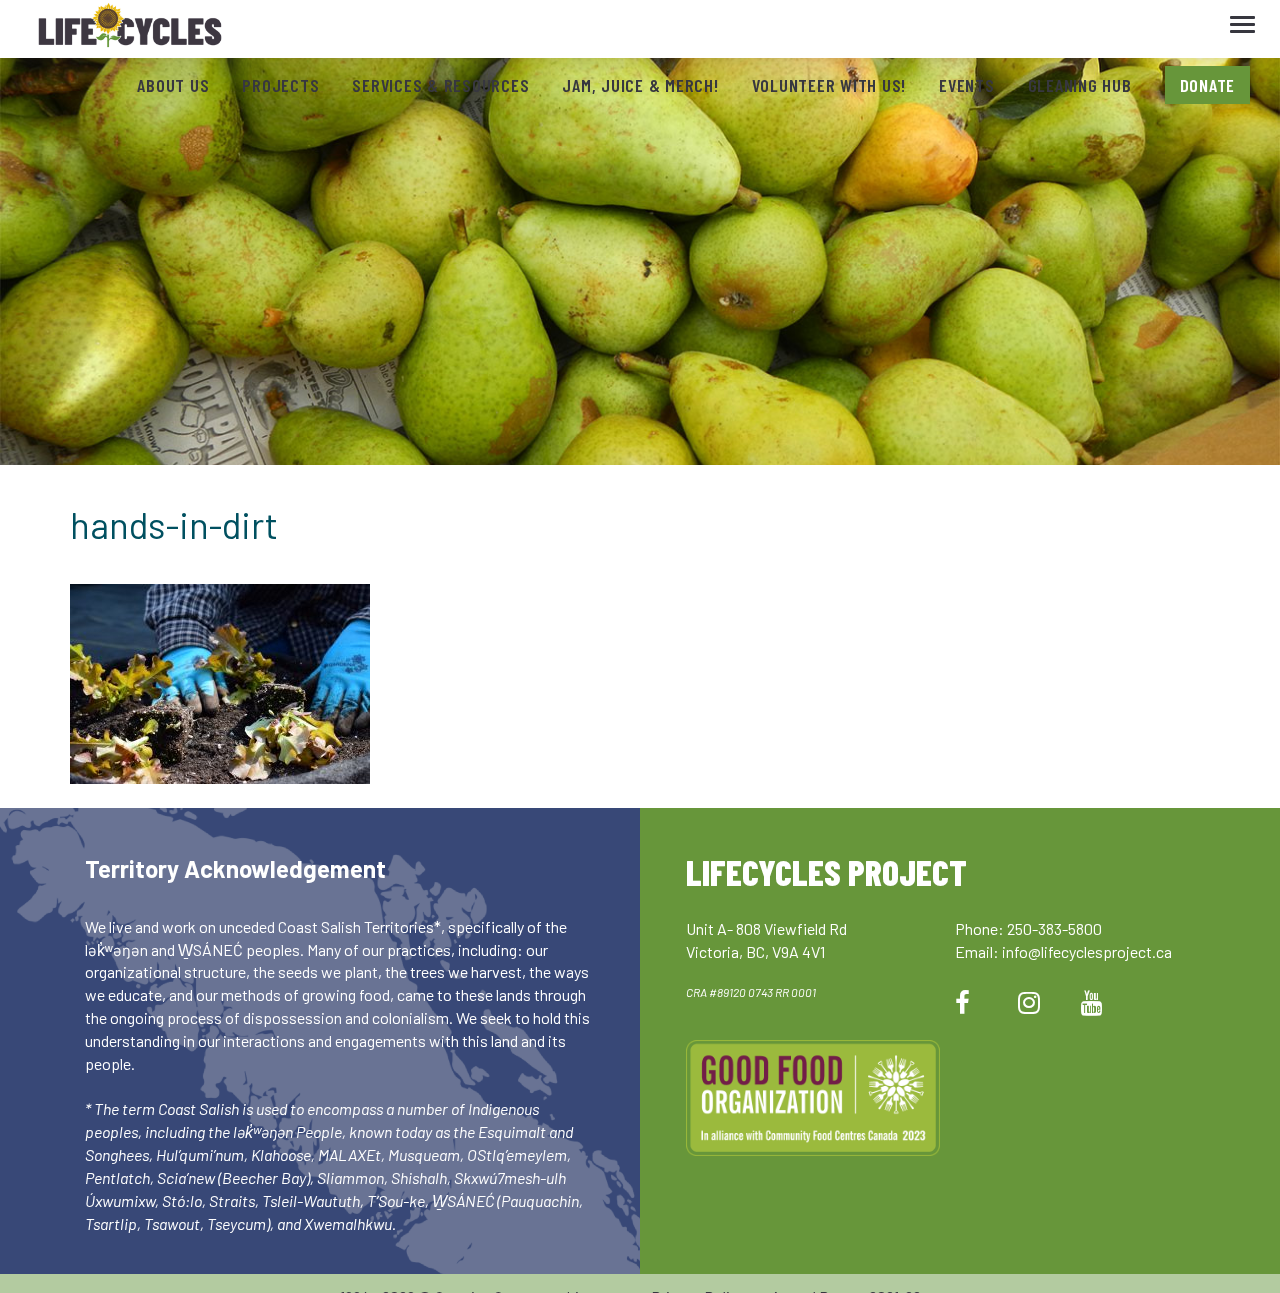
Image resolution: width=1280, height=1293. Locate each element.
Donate (1208, 85)
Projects (280, 85)
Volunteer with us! (829, 85)
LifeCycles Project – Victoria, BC (130, 29)
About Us (173, 85)
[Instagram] (1029, 1001)
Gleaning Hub (1080, 85)
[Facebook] (962, 1001)
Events (967, 85)
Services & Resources (440, 85)
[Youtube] (1092, 1001)
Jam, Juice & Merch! (640, 85)
